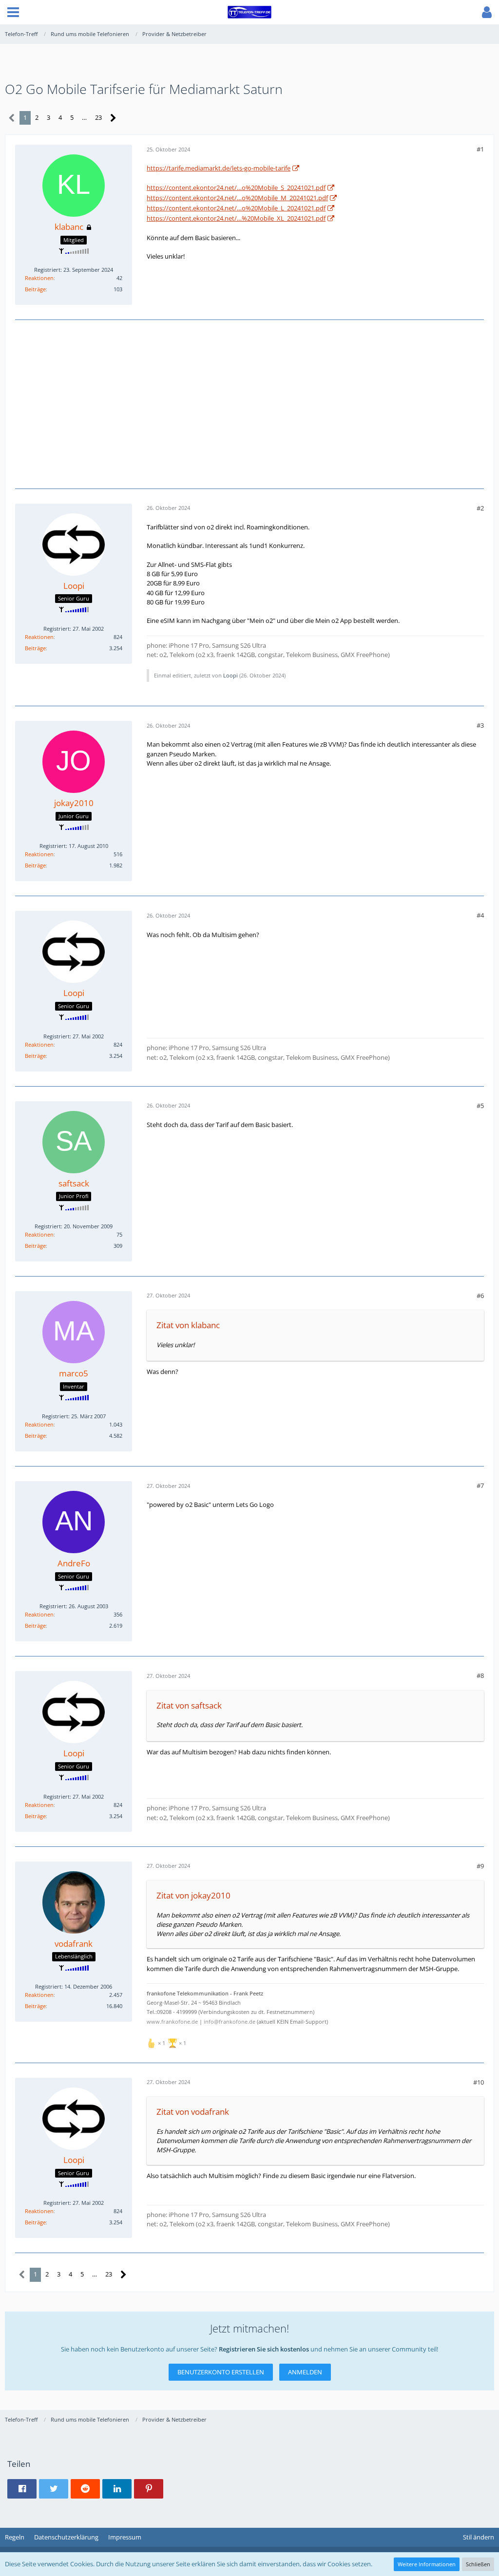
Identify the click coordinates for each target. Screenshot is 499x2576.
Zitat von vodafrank (193, 2112)
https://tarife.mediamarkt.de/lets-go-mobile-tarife (219, 168)
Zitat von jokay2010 (193, 1895)
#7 (480, 1485)
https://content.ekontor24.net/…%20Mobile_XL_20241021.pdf (236, 218)
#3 (480, 725)
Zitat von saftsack (189, 1705)
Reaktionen (39, 278)
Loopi (230, 675)
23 (98, 117)
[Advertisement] (249, 403)
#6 (480, 1296)
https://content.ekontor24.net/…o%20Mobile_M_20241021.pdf (237, 198)
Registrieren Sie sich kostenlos (264, 2349)
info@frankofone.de (230, 2022)
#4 (480, 915)
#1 (480, 149)
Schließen (478, 2564)
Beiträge (35, 289)
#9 (480, 1866)
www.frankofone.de (172, 2022)
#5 (480, 1106)
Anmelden (305, 2372)
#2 (480, 508)
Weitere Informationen (427, 2564)
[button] (13, 12)
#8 (480, 1675)
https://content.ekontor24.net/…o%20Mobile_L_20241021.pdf (236, 208)
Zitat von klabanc (188, 1325)
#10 (479, 2082)
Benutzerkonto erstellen (221, 2372)
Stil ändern (479, 2537)
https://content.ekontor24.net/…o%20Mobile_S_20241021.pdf (236, 188)
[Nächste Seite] (113, 118)
